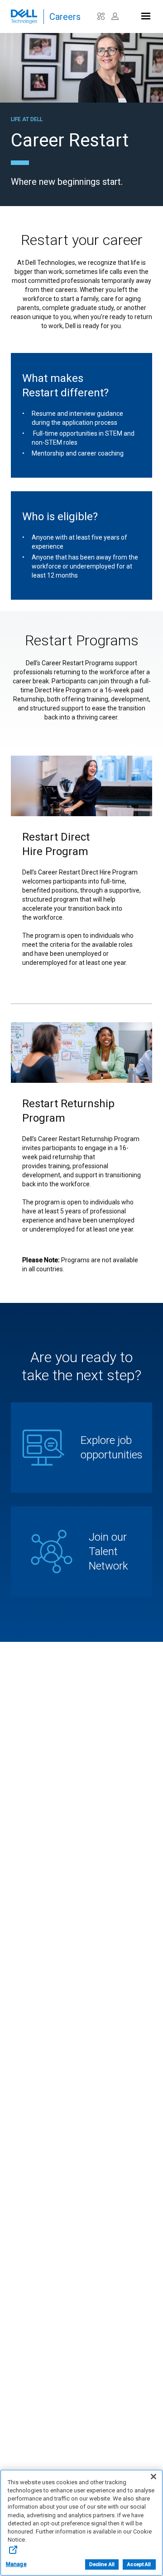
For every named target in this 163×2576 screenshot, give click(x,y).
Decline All (102, 2564)
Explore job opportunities (112, 1448)
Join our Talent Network (108, 1551)
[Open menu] (145, 14)
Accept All (139, 2564)
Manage (16, 2564)
